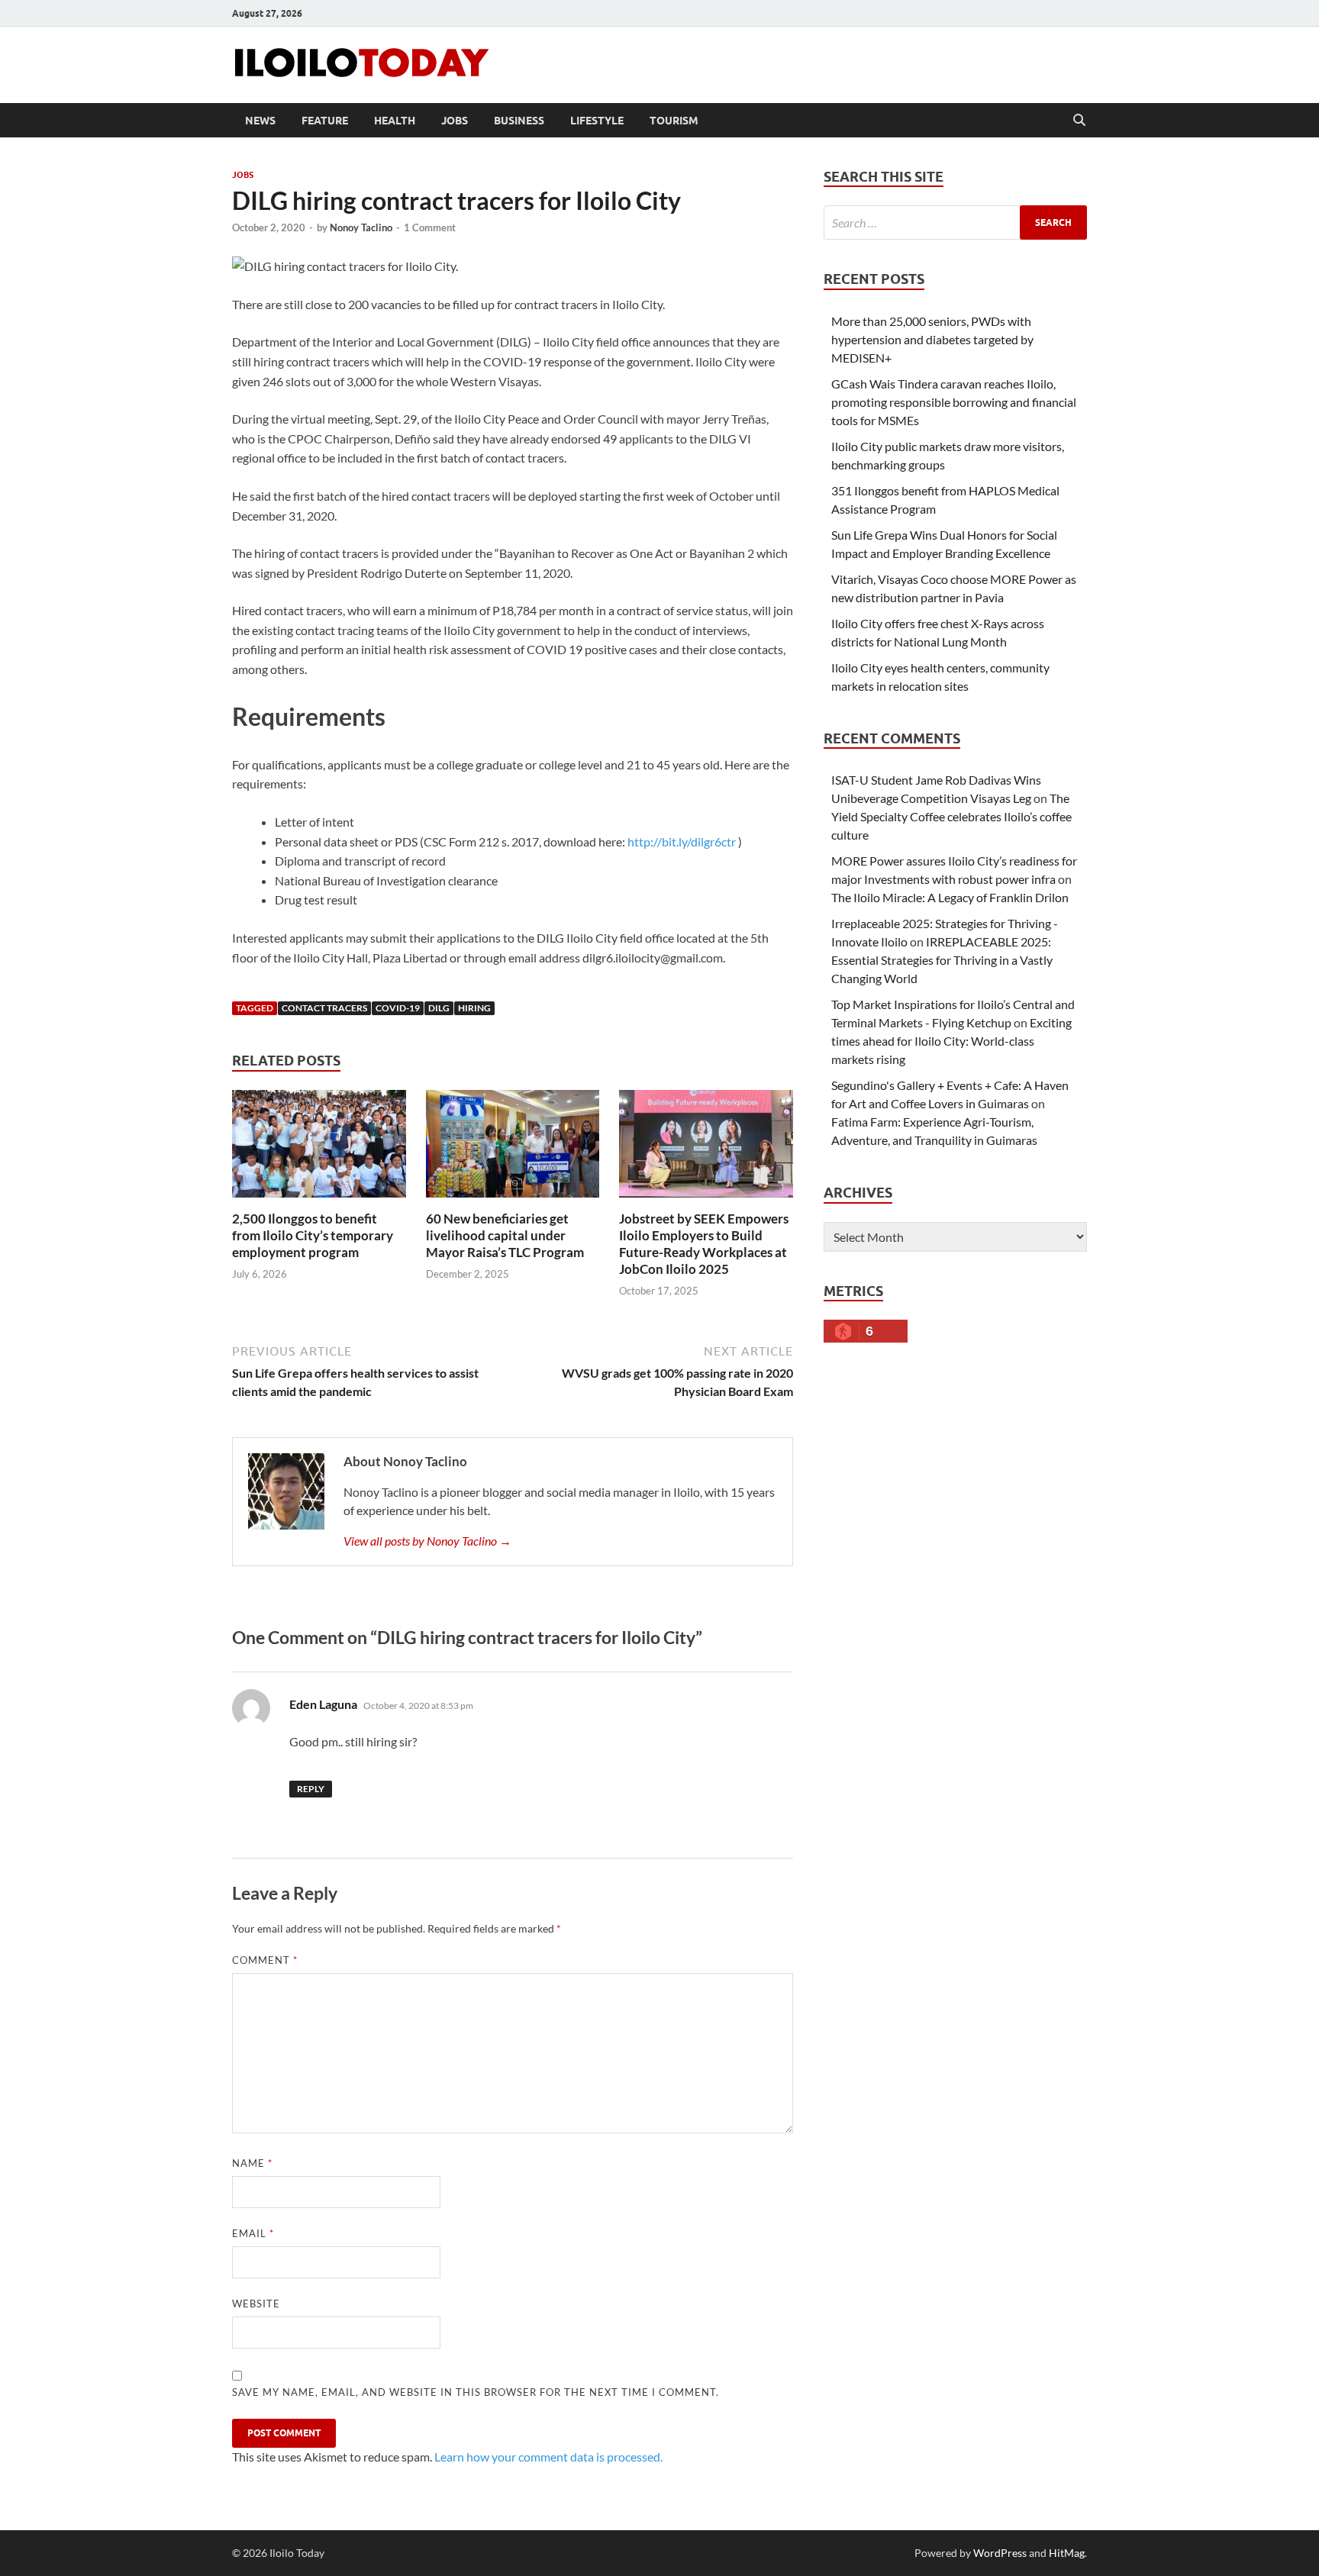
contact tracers (324, 1008)
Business (519, 121)
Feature (325, 121)
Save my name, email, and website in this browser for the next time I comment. (476, 2392)
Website (256, 2304)
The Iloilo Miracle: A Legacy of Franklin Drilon (950, 897)
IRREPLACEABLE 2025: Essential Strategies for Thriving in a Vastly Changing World (942, 960)
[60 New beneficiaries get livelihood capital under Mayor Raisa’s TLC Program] (513, 1148)
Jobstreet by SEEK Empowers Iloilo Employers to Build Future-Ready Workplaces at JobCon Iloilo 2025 (704, 1244)
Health (395, 121)
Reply (311, 1789)
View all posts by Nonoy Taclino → (427, 1541)
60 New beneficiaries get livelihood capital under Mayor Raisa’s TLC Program (505, 1235)
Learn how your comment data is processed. (548, 2457)
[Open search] (1079, 121)
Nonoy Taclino (361, 227)
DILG (439, 1008)
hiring (474, 1008)
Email (253, 2233)
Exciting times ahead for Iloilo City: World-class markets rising (951, 1041)
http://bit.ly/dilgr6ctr (682, 841)
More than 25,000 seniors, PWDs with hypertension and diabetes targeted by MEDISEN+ (932, 339)
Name (252, 2163)
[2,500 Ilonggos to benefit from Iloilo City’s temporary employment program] (319, 1148)
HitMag (1067, 2553)
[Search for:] (955, 222)
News (260, 121)
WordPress (1000, 2553)
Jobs (455, 121)
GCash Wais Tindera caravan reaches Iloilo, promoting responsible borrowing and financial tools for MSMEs (954, 402)
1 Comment (430, 227)
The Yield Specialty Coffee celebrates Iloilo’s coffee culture (951, 816)
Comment (265, 1960)
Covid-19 (398, 1008)
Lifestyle (597, 121)
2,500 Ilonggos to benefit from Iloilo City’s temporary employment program (313, 1235)
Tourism (674, 121)
